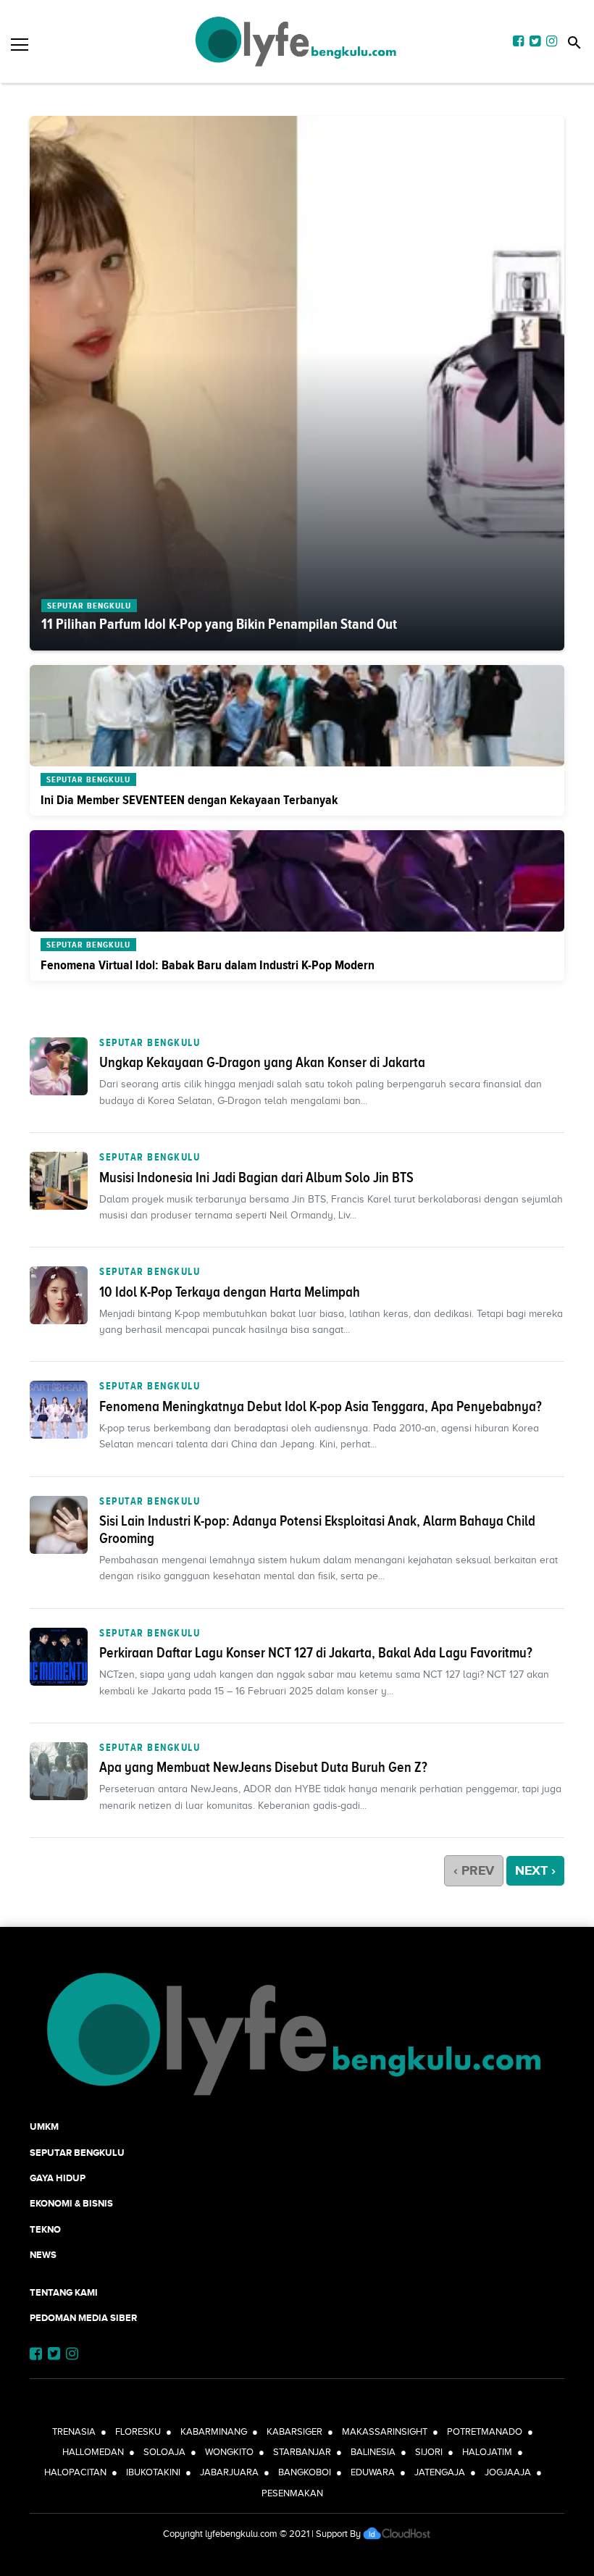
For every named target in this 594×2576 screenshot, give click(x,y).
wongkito (229, 2452)
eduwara (373, 2472)
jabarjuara (229, 2472)
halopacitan (75, 2472)
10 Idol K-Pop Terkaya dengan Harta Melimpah (230, 1292)
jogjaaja (508, 2472)
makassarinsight (385, 2431)
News (43, 2255)
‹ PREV (474, 1870)
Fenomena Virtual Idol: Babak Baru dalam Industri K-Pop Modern (208, 965)
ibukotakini (153, 2472)
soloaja (164, 2452)
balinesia (373, 2452)
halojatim (487, 2452)
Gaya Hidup (58, 2178)
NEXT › (535, 1870)
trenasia (74, 2431)
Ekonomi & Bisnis (71, 2203)
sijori (429, 2452)
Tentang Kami (64, 2292)
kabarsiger (294, 2431)
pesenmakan (292, 2493)
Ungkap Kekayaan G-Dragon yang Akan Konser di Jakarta (262, 1062)
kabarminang (214, 2431)
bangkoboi (305, 2472)
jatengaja (440, 2472)
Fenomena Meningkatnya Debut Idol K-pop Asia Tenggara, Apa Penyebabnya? (321, 1406)
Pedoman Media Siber (83, 2318)
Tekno (45, 2229)
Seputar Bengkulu (150, 1042)
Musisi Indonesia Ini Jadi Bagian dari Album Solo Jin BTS (256, 1177)
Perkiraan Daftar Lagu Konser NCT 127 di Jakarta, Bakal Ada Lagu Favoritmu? (316, 1652)
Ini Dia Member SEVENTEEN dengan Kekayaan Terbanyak (189, 800)
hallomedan (93, 2452)
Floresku (138, 2431)
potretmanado (485, 2431)
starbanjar (302, 2452)
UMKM (44, 2127)
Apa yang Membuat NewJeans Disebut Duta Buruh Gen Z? (263, 1767)
